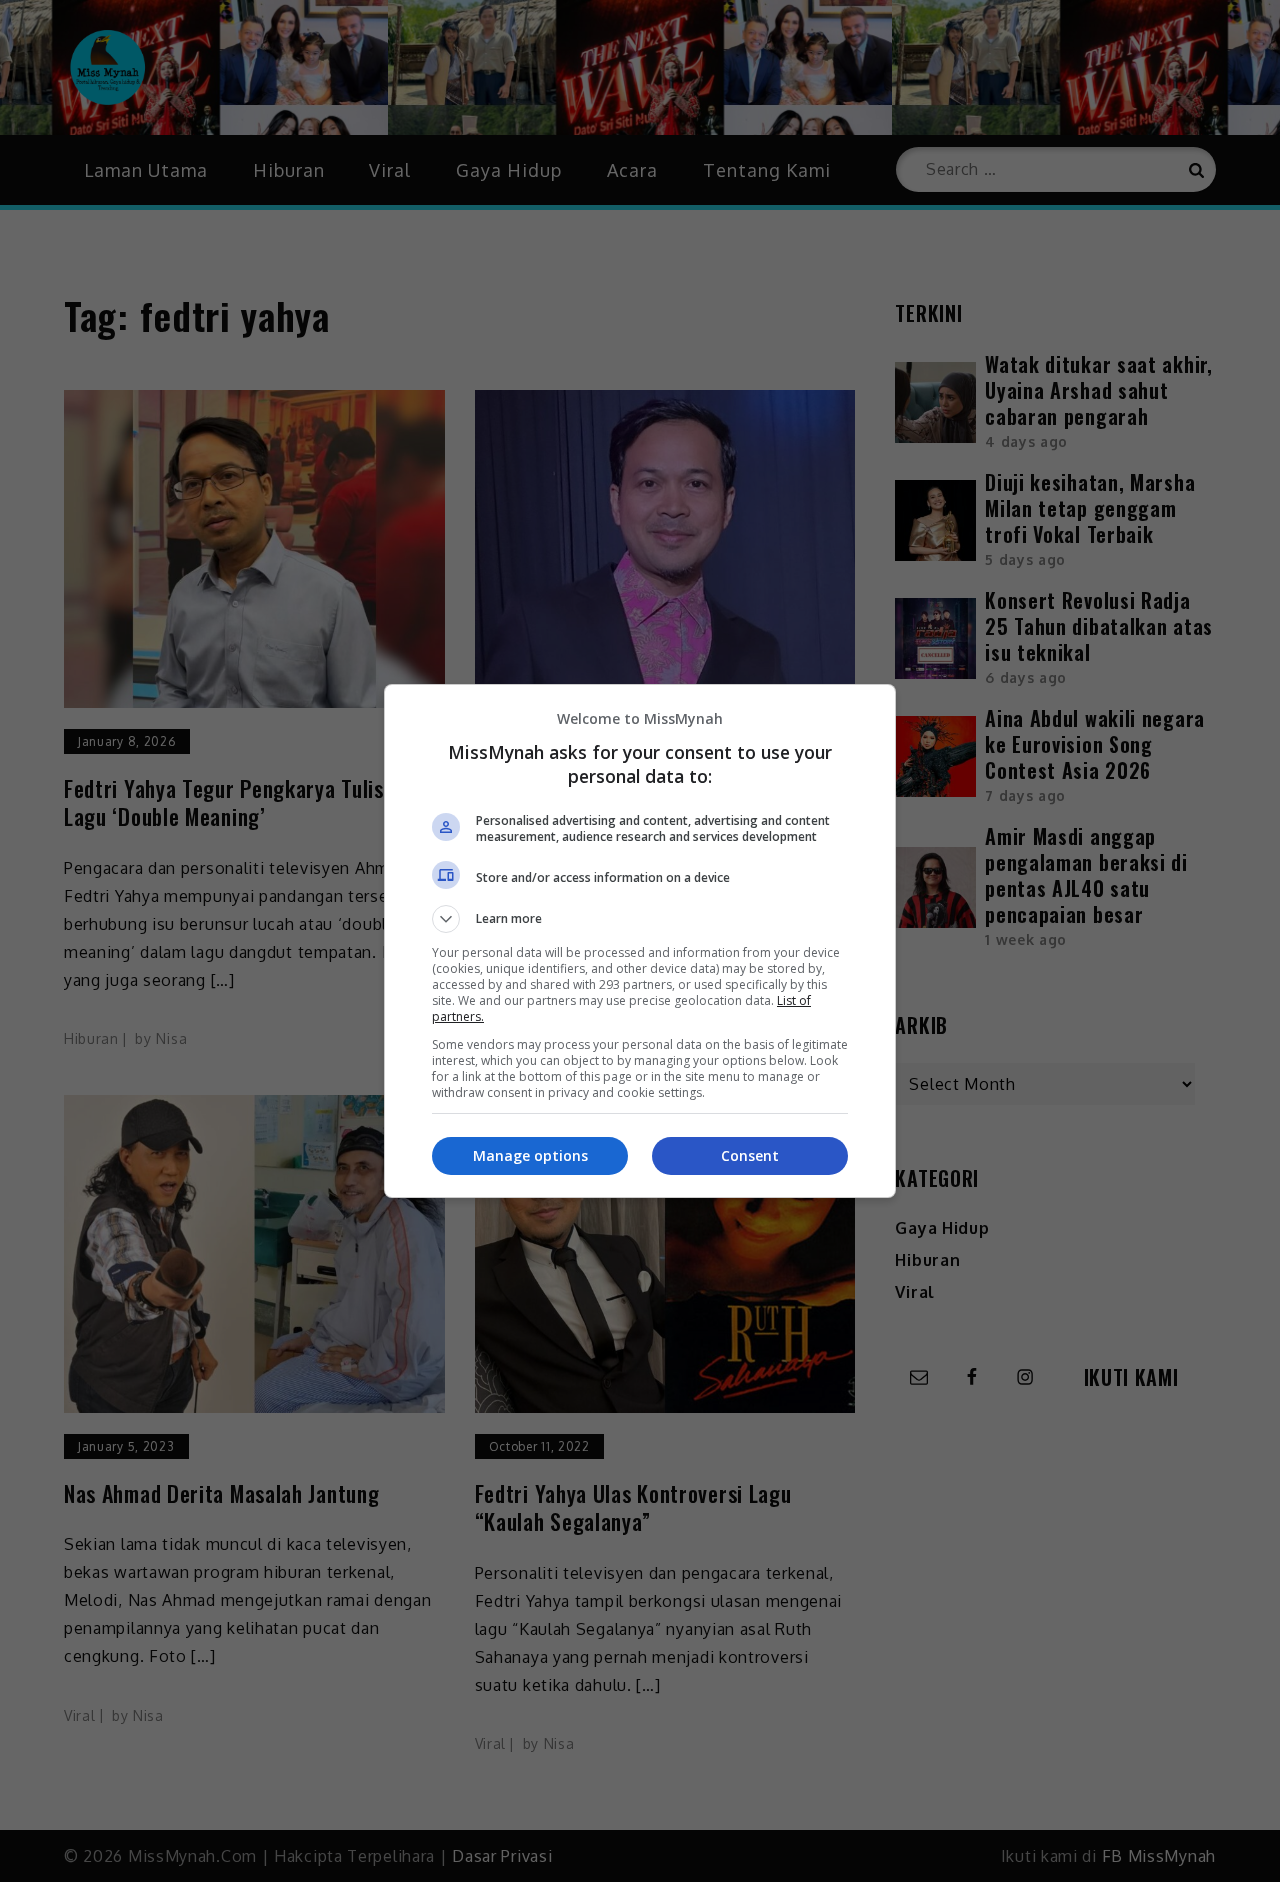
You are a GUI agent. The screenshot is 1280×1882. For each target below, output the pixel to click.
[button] (640, 919)
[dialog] (640, 941)
